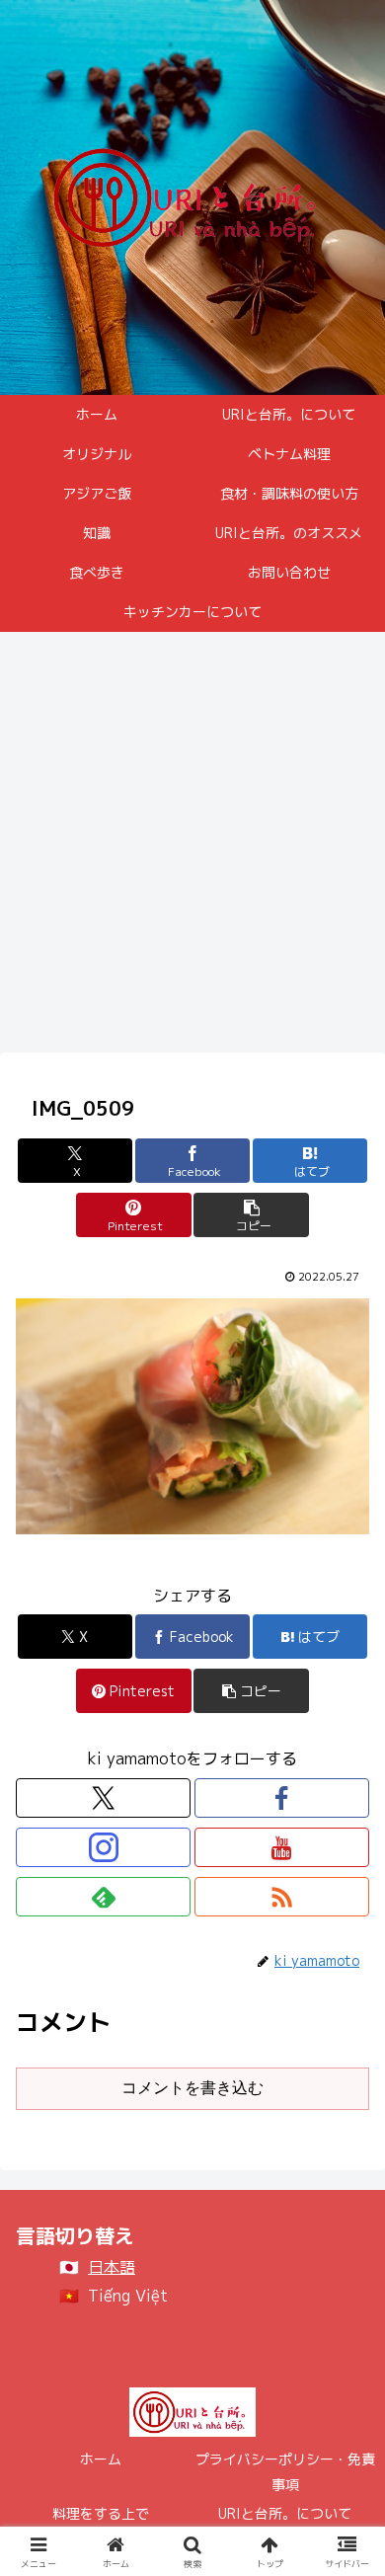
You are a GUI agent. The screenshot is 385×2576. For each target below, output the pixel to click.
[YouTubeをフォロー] (282, 1847)
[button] (251, 1215)
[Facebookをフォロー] (282, 1798)
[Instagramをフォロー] (103, 1847)
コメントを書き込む (192, 2088)
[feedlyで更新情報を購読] (103, 1897)
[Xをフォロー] (103, 1798)
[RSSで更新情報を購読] (282, 1897)
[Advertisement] (192, 848)
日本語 (112, 2267)
